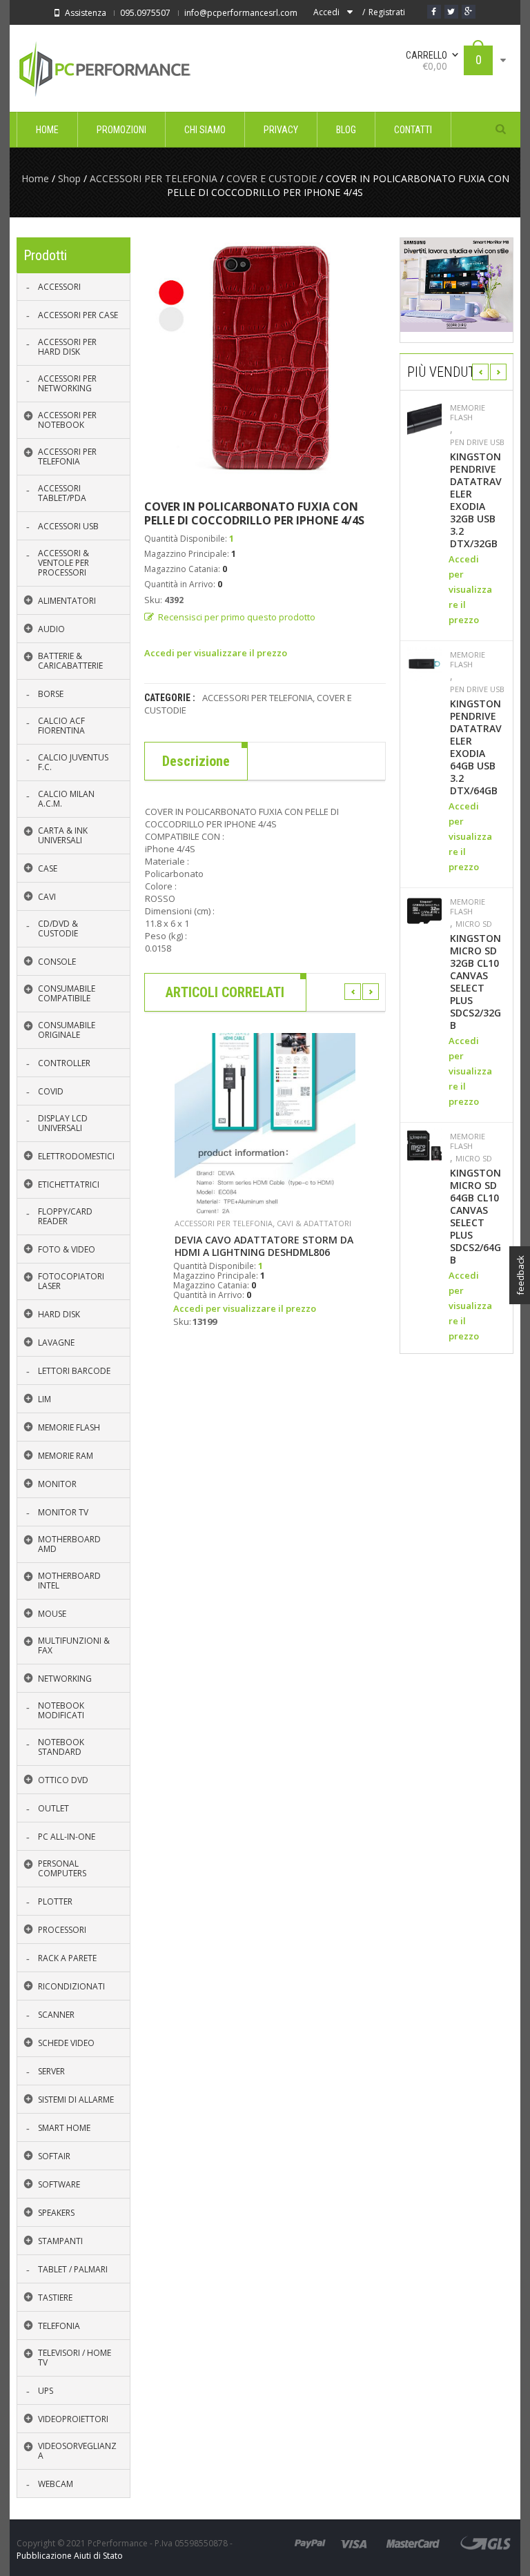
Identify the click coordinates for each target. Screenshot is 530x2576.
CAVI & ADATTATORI (314, 1223)
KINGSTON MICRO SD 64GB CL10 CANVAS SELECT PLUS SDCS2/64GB (475, 1217)
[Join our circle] (469, 12)
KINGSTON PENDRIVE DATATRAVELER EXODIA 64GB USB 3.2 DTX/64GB (476, 747)
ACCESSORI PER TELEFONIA (154, 178)
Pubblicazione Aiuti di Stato (70, 2556)
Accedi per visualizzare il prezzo (216, 653)
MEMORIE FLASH (468, 413)
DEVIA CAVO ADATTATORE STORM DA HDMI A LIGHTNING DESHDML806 (264, 1246)
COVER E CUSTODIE (272, 178)
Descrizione (196, 761)
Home (35, 178)
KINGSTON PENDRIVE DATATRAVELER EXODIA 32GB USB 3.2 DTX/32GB (476, 500)
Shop (69, 178)
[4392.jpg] (265, 358)
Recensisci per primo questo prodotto (237, 617)
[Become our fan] (434, 12)
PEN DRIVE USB (477, 442)
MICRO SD (474, 924)
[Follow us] (451, 12)
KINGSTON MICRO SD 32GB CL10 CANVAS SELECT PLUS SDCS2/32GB (475, 982)
